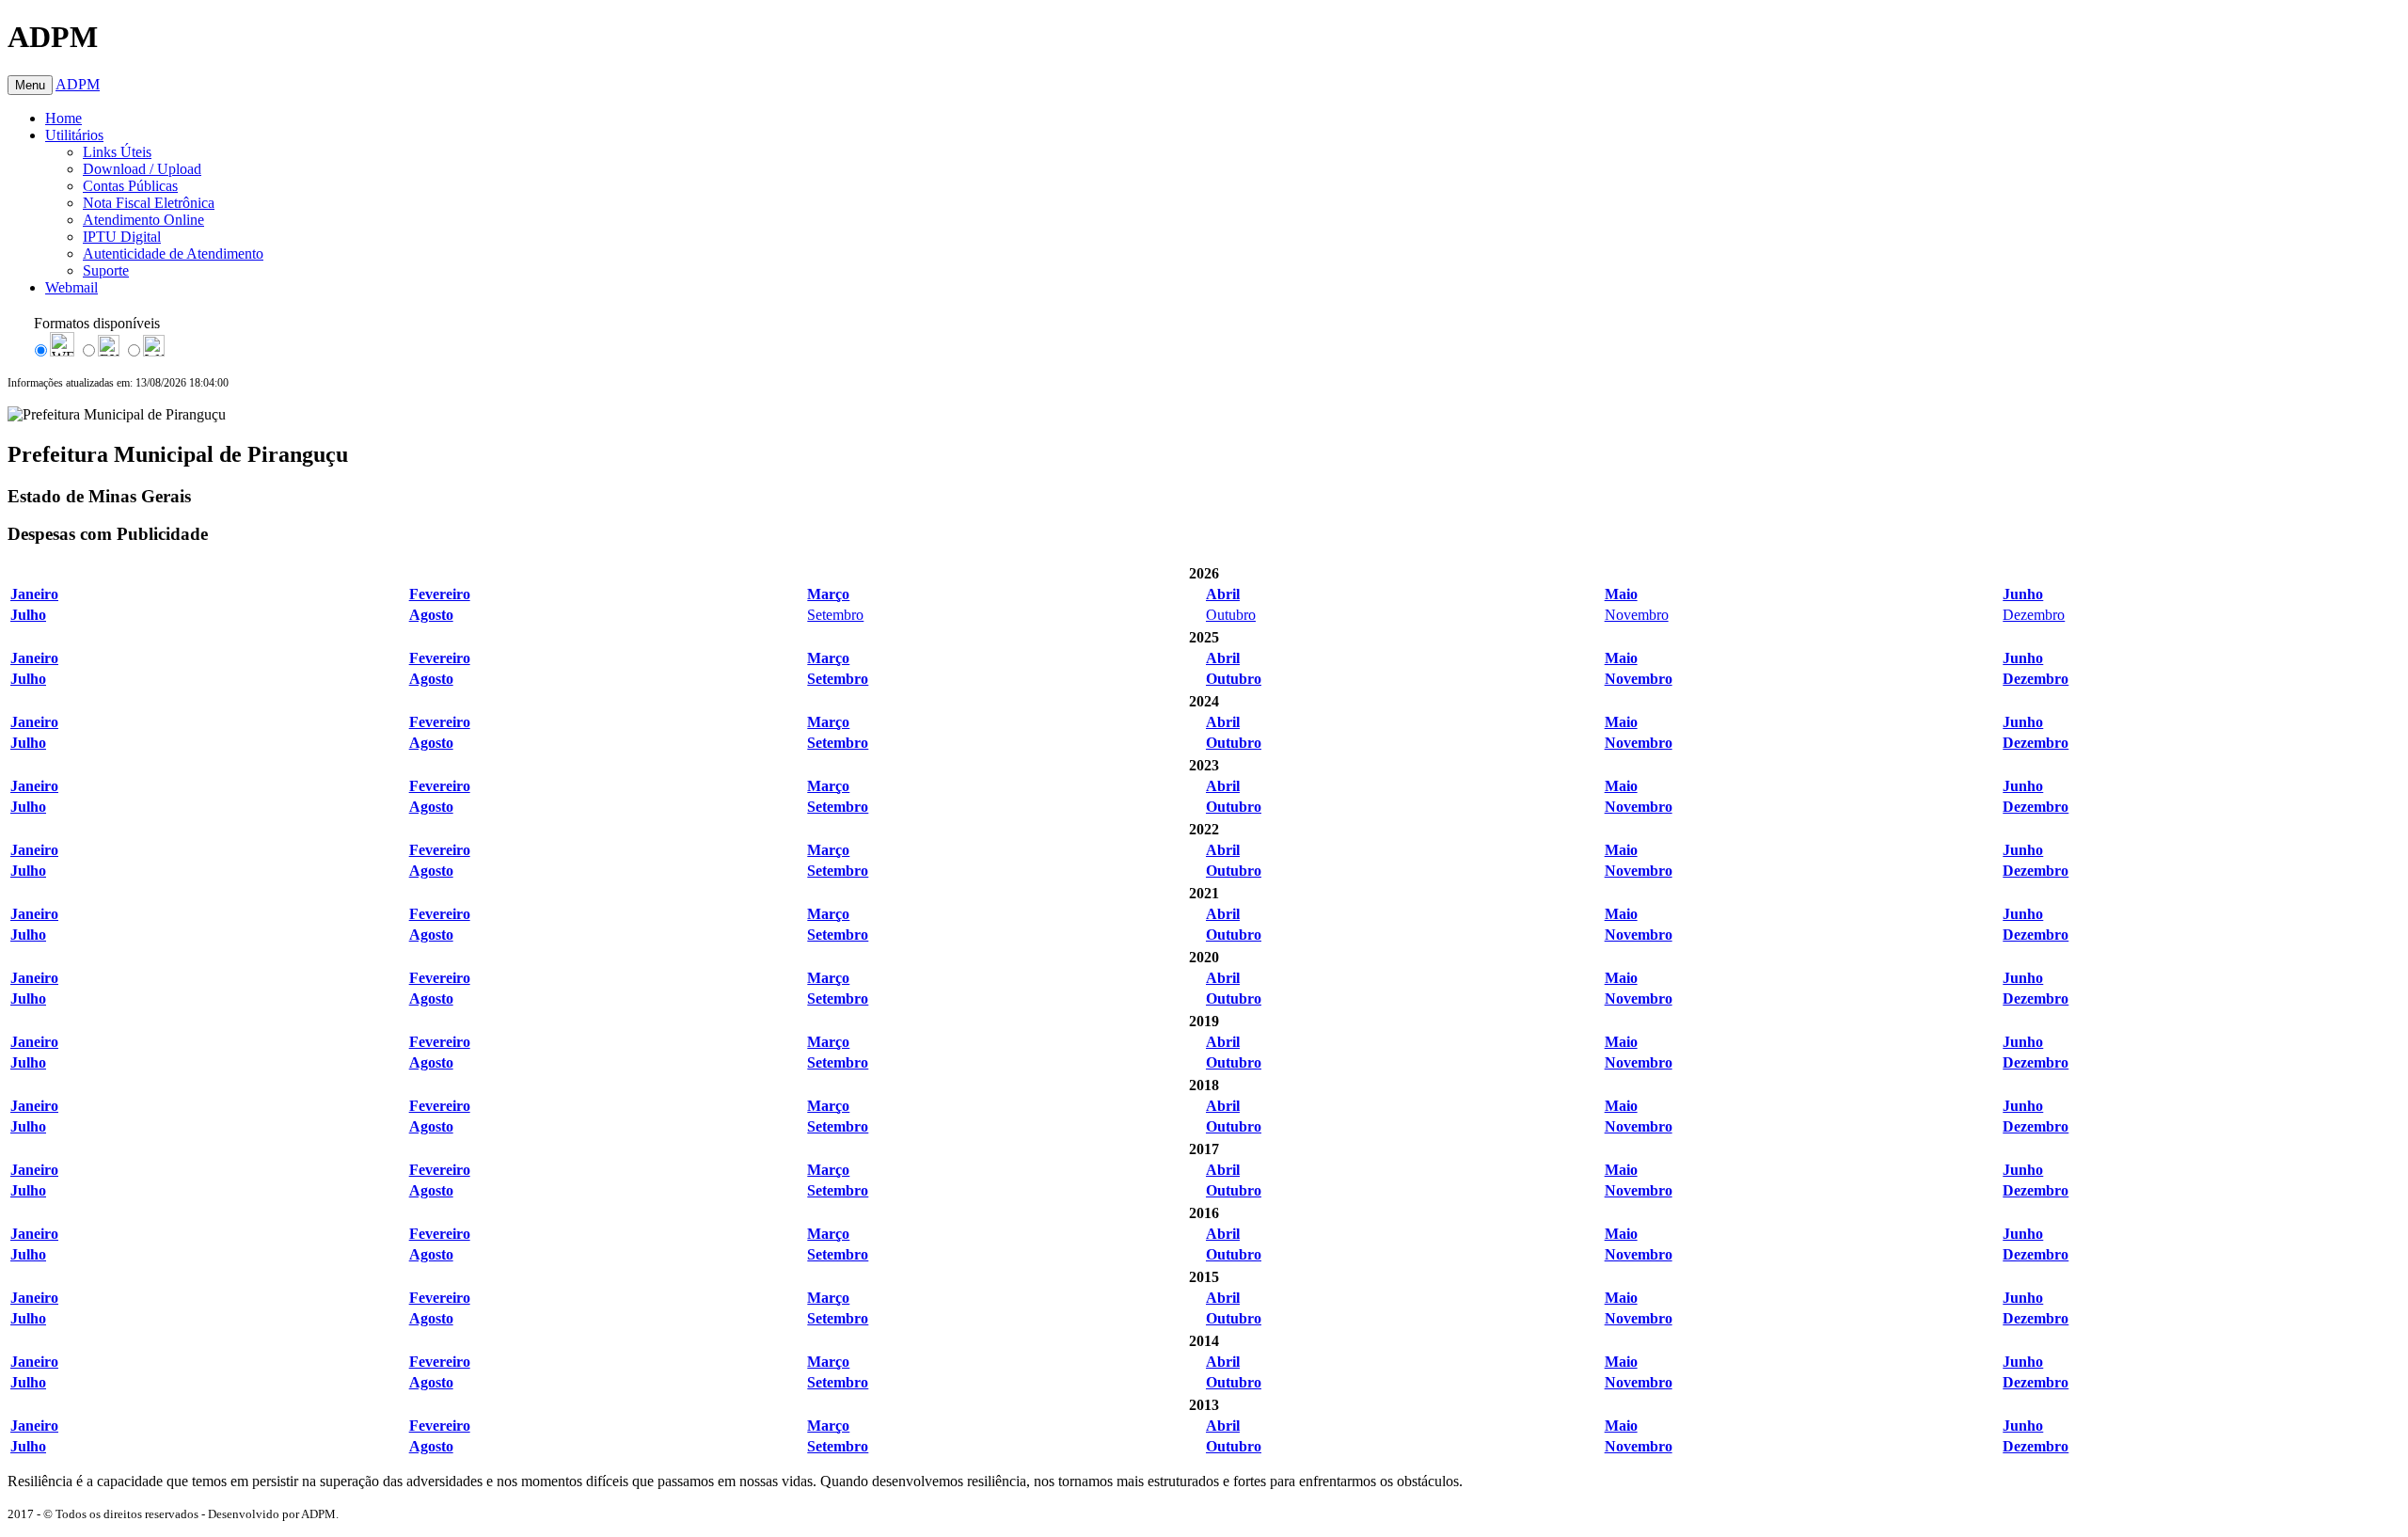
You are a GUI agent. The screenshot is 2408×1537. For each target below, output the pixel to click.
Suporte (106, 270)
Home (63, 118)
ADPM (78, 84)
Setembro (835, 615)
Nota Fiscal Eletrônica (149, 203)
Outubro (1231, 615)
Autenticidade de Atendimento (173, 254)
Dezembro (2034, 615)
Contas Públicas (130, 186)
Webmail (71, 287)
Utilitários (74, 135)
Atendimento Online (143, 220)
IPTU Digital (122, 237)
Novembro (1637, 615)
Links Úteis (117, 152)
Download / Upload (142, 169)
